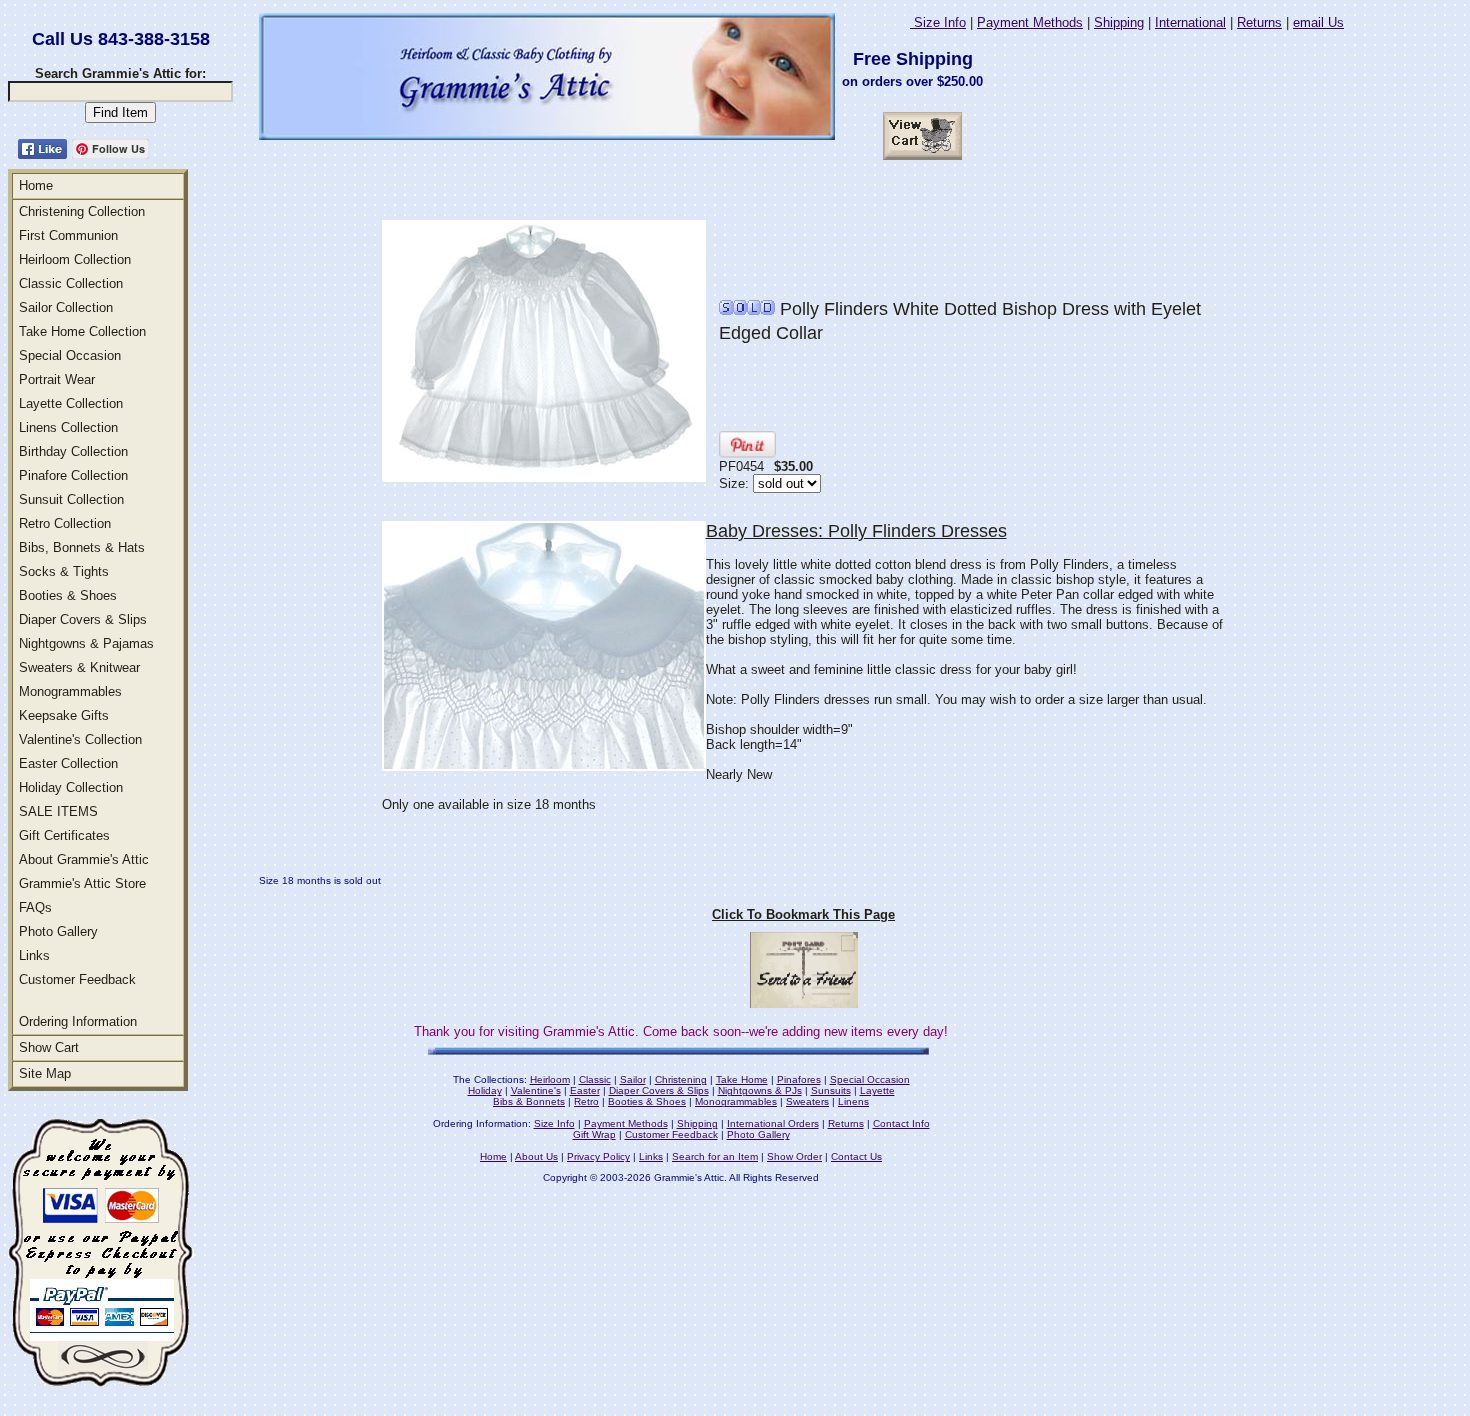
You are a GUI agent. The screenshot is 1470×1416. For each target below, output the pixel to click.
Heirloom (550, 1079)
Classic (595, 1079)
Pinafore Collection (73, 475)
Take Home (742, 1079)
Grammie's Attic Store (82, 883)
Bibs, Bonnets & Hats (82, 547)
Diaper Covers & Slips (83, 619)
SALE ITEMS (58, 811)
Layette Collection (71, 403)
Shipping (1119, 22)
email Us (1318, 22)
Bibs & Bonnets (529, 1101)
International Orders (773, 1123)
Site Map (45, 1073)
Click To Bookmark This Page (803, 914)
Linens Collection (68, 427)
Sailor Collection (66, 307)
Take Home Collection (82, 331)
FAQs (35, 907)
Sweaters (807, 1101)
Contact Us (856, 1156)
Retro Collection (65, 523)
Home (36, 185)
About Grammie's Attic (84, 859)
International (1190, 22)
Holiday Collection (71, 787)
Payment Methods (1030, 22)
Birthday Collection (73, 451)
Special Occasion (70, 355)
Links (34, 955)
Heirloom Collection (75, 259)
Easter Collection (68, 763)
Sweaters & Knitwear (79, 667)
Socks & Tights (64, 571)
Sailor (633, 1079)
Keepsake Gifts (64, 715)
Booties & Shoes (68, 595)
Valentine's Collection (80, 739)
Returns (1259, 22)
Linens (853, 1101)
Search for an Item (715, 1156)
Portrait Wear (57, 379)
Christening (681, 1079)
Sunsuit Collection (71, 499)
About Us (536, 1156)
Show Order (794, 1156)
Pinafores (799, 1079)
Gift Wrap (594, 1134)
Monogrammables (70, 691)
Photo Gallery (58, 931)
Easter (585, 1090)
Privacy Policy (598, 1156)
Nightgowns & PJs (760, 1090)
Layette (877, 1090)
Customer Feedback (77, 979)
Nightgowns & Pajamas (86, 643)
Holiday (485, 1090)
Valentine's (536, 1090)
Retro (586, 1101)
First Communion (68, 235)
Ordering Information (78, 1021)
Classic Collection (71, 283)
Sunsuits (831, 1090)
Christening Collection (82, 211)
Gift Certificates (64, 835)
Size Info (938, 22)
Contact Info (901, 1123)
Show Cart (49, 1047)
